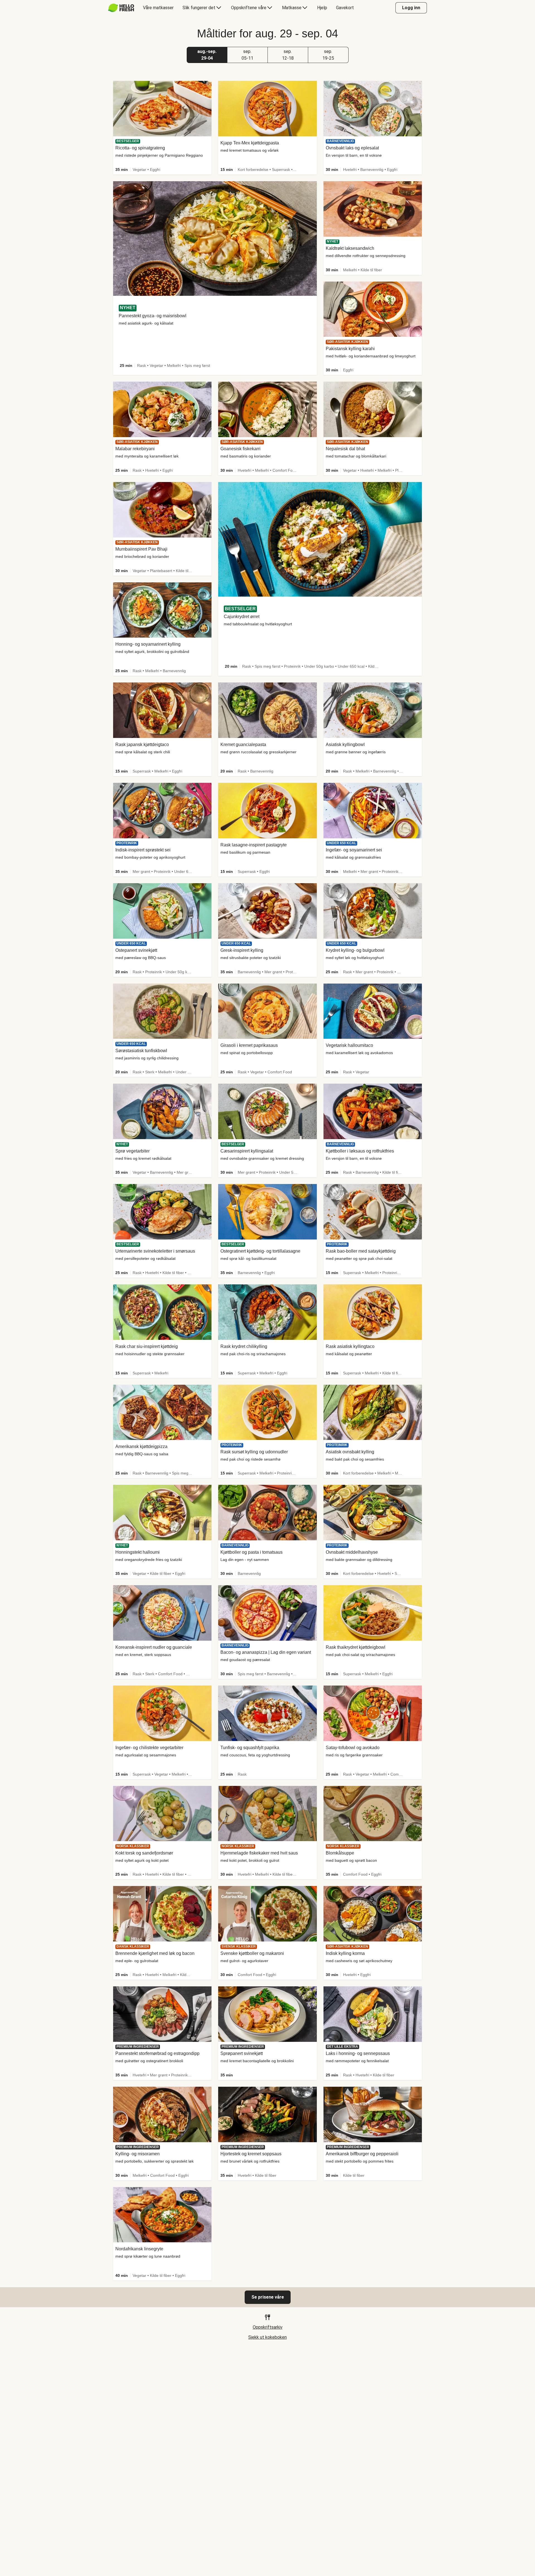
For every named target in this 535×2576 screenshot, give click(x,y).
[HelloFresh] (121, 8)
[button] (207, 55)
